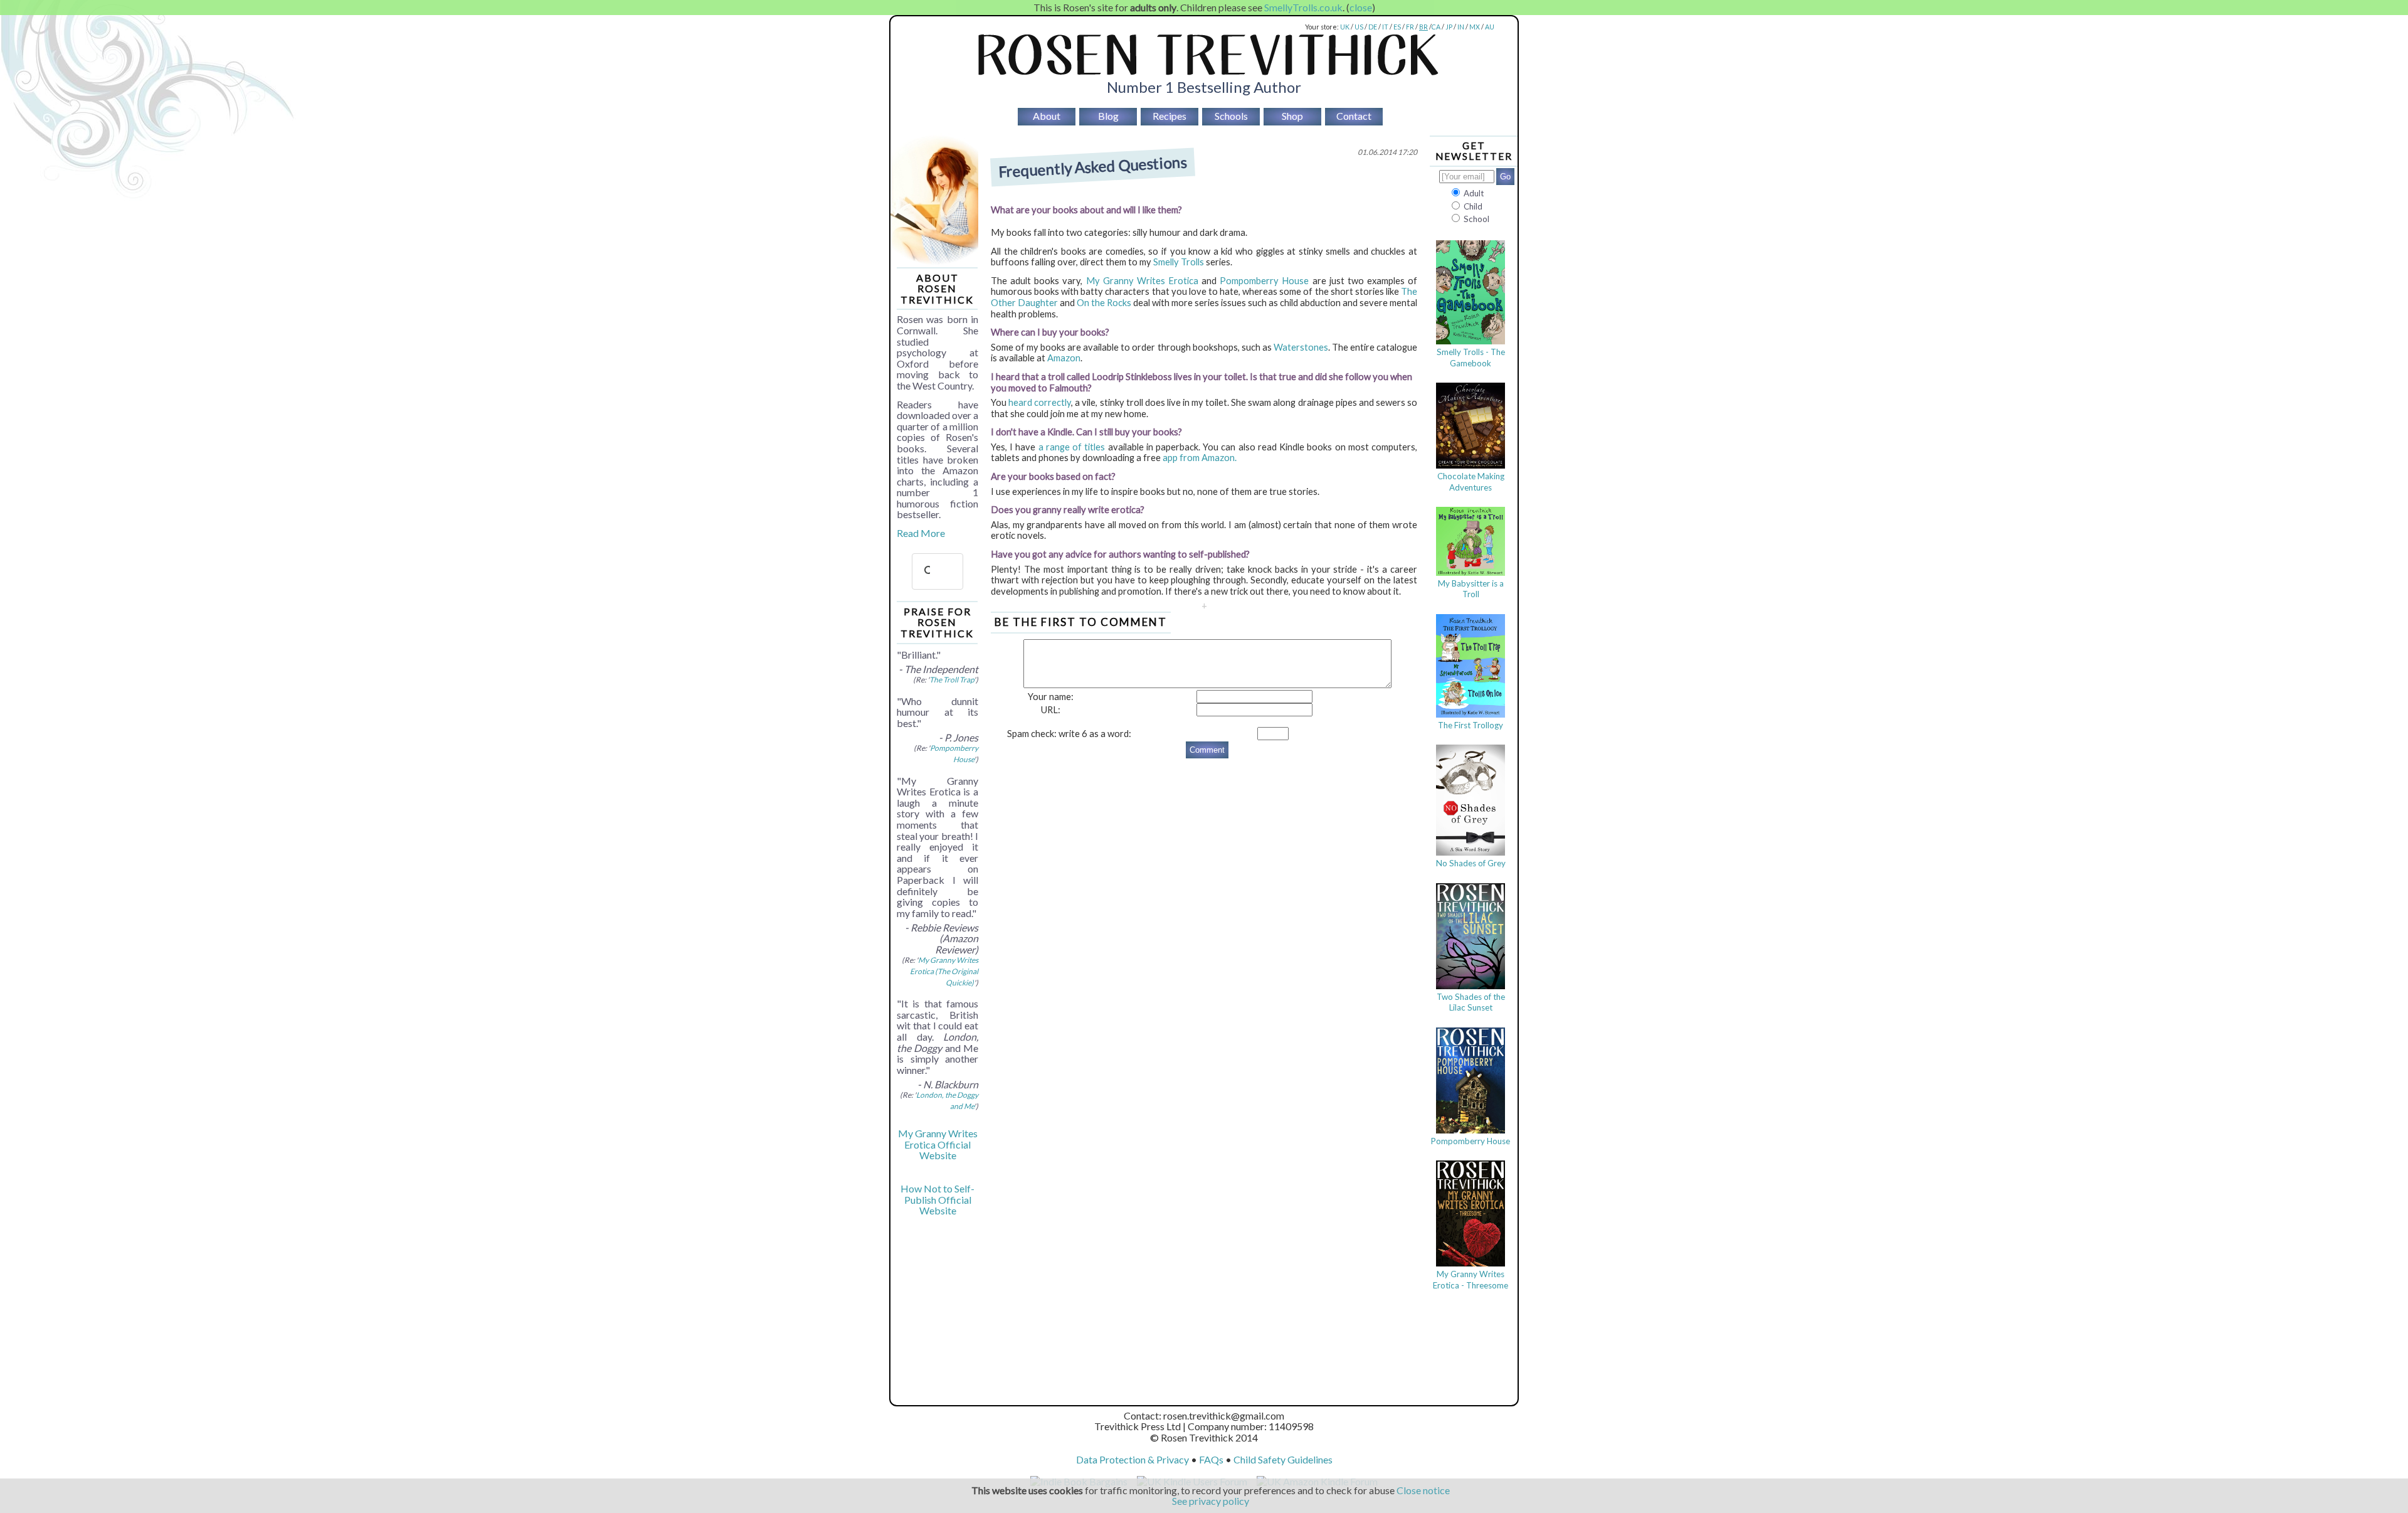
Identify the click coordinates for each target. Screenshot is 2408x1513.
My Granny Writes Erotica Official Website (938, 1144)
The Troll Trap (952, 680)
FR (1410, 27)
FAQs (1211, 1459)
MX (1475, 27)
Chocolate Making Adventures (1471, 482)
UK (1345, 27)
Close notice (1423, 1490)
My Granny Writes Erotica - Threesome (1471, 1280)
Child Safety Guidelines (1283, 1459)
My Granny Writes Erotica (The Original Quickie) (944, 971)
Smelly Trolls (1179, 262)
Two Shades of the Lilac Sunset (1471, 1002)
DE (1373, 27)
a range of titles (1072, 447)
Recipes (1170, 116)
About (1047, 116)
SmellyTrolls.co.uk (1303, 7)
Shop (1292, 116)
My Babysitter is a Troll (1471, 589)
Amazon (1064, 358)
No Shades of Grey (1471, 863)
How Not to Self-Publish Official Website (937, 1199)
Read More (921, 533)
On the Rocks (1104, 303)
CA (1436, 27)
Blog (1108, 116)
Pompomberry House (1264, 281)
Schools (1231, 116)
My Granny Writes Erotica (1142, 281)
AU (1490, 27)
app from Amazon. (1200, 458)
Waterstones (1301, 347)
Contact (1354, 116)
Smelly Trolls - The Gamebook (1471, 358)
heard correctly (1040, 402)
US (1359, 27)
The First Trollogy (1471, 725)
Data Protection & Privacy (1133, 1459)
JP (1449, 27)
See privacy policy (1211, 1501)
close (1361, 7)
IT (1385, 27)
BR (1423, 27)
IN (1461, 27)
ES (1397, 27)
